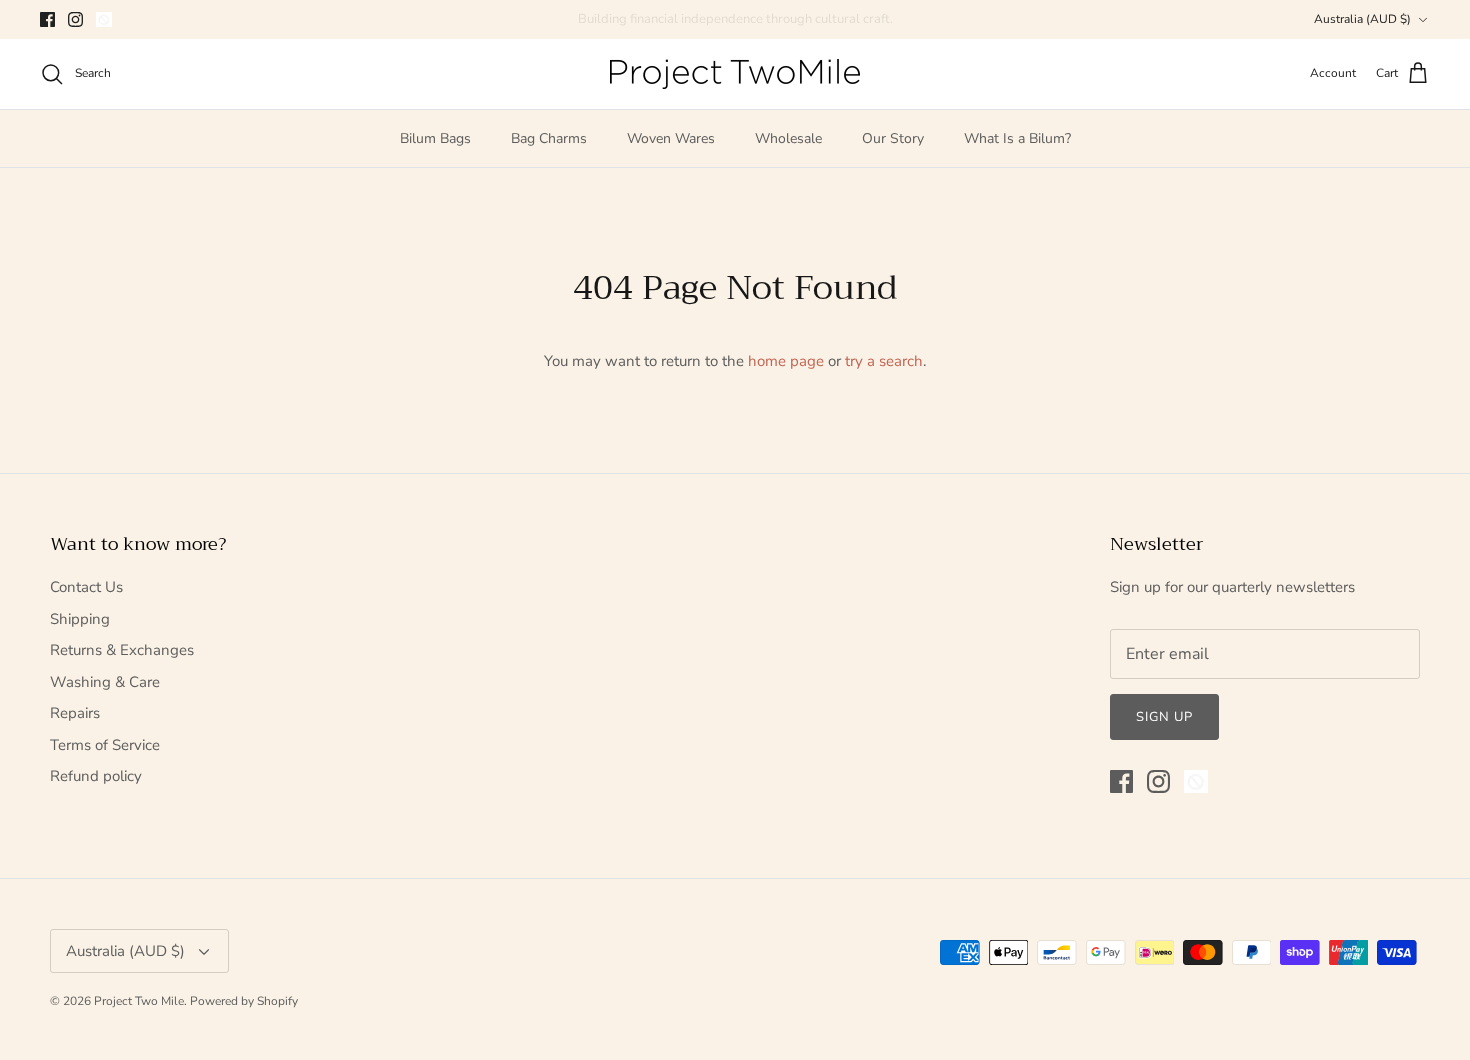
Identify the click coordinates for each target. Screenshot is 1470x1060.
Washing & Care (105, 682)
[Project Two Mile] (735, 74)
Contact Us (86, 587)
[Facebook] (47, 19)
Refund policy (96, 776)
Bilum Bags (435, 138)
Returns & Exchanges (122, 650)
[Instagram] (75, 19)
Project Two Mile (139, 1001)
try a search (884, 361)
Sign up (1164, 717)
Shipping (80, 619)
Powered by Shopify (244, 1001)
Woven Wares (671, 138)
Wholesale (788, 138)
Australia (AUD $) (1362, 19)
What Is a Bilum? (1017, 138)
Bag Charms (549, 138)
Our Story (893, 138)
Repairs (75, 713)
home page (786, 361)
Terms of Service (105, 745)
